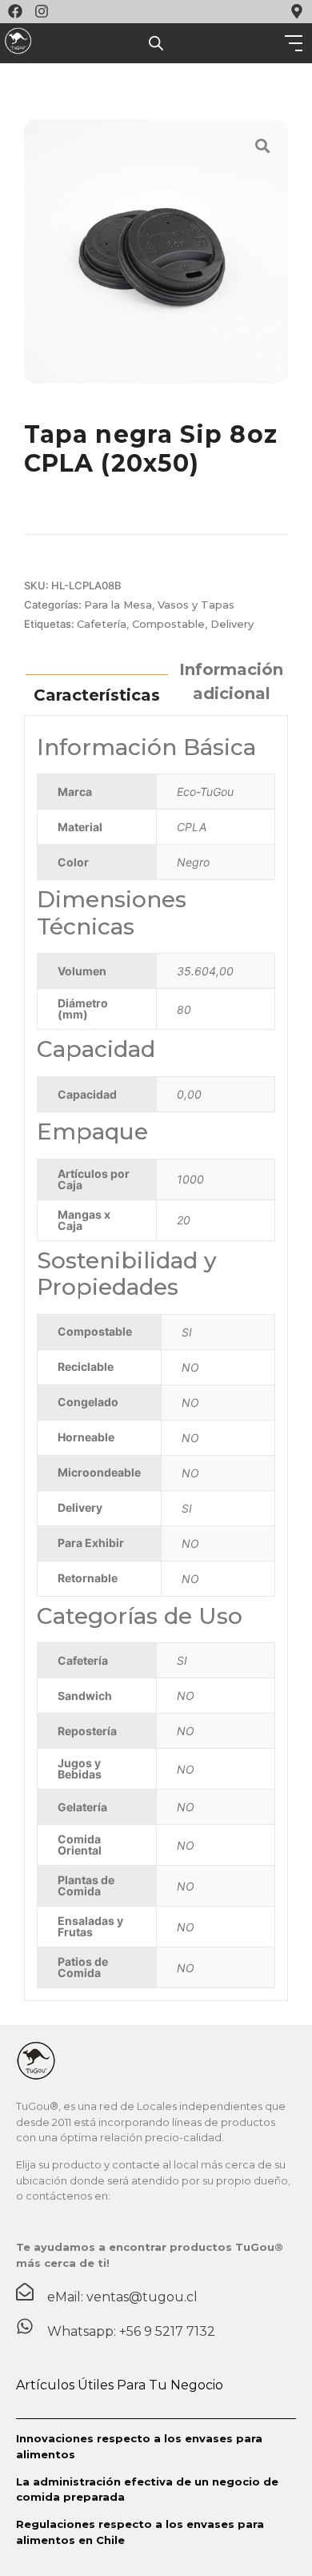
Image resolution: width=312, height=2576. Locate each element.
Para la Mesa (118, 605)
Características (97, 695)
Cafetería (102, 624)
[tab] (97, 694)
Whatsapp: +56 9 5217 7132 (131, 2331)
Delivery (232, 624)
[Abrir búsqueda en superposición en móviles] (156, 43)
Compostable (168, 624)
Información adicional (231, 681)
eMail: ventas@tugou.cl (122, 2297)
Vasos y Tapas (196, 605)
